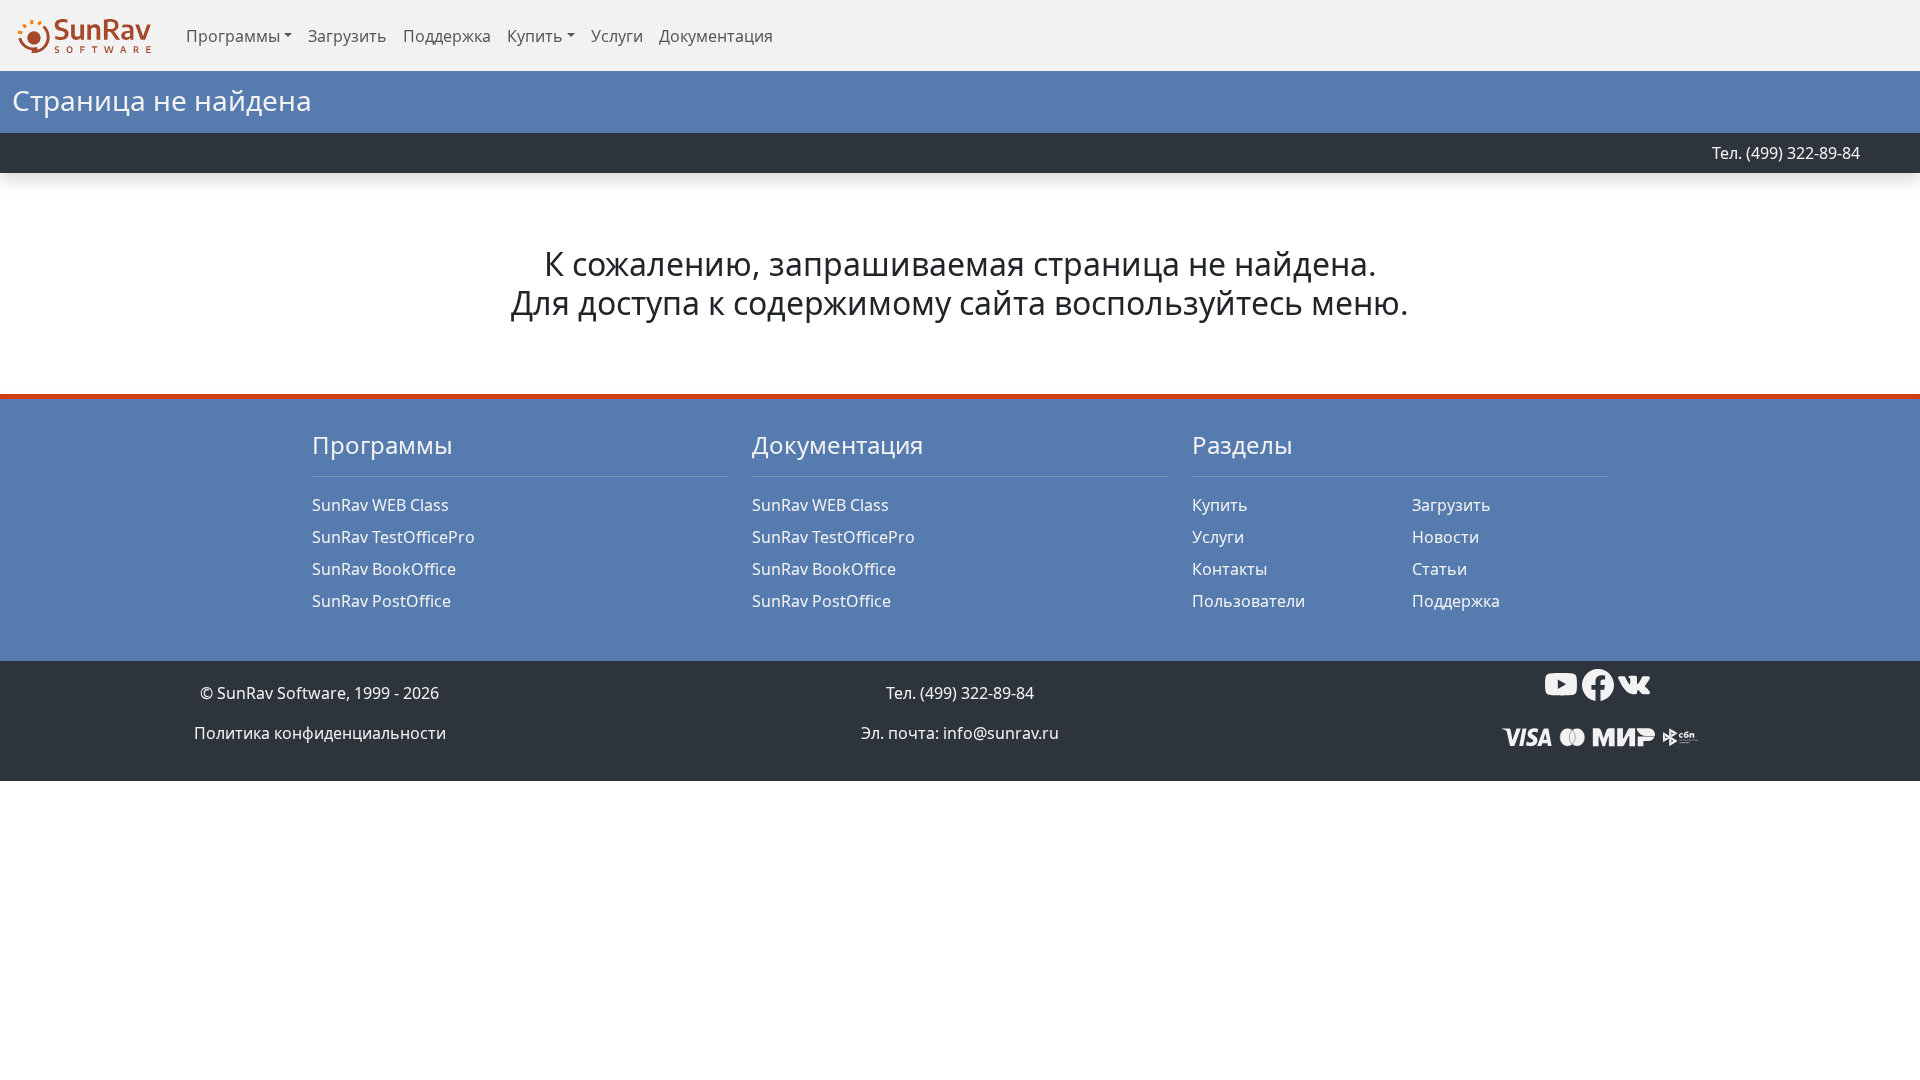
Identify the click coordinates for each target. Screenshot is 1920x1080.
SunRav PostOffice (381, 601)
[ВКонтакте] (1634, 683)
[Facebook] (1598, 683)
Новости (1445, 537)
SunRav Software (281, 693)
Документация (716, 36)
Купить (1220, 505)
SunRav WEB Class (380, 505)
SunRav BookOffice (384, 569)
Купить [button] (535, 36)
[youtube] (1561, 683)
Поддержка (447, 36)
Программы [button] (233, 36)
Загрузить (347, 36)
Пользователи (1248, 601)
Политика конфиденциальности (320, 733)
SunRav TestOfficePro (393, 537)
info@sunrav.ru (1001, 733)
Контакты (1229, 569)
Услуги (617, 36)
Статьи (1439, 569)
